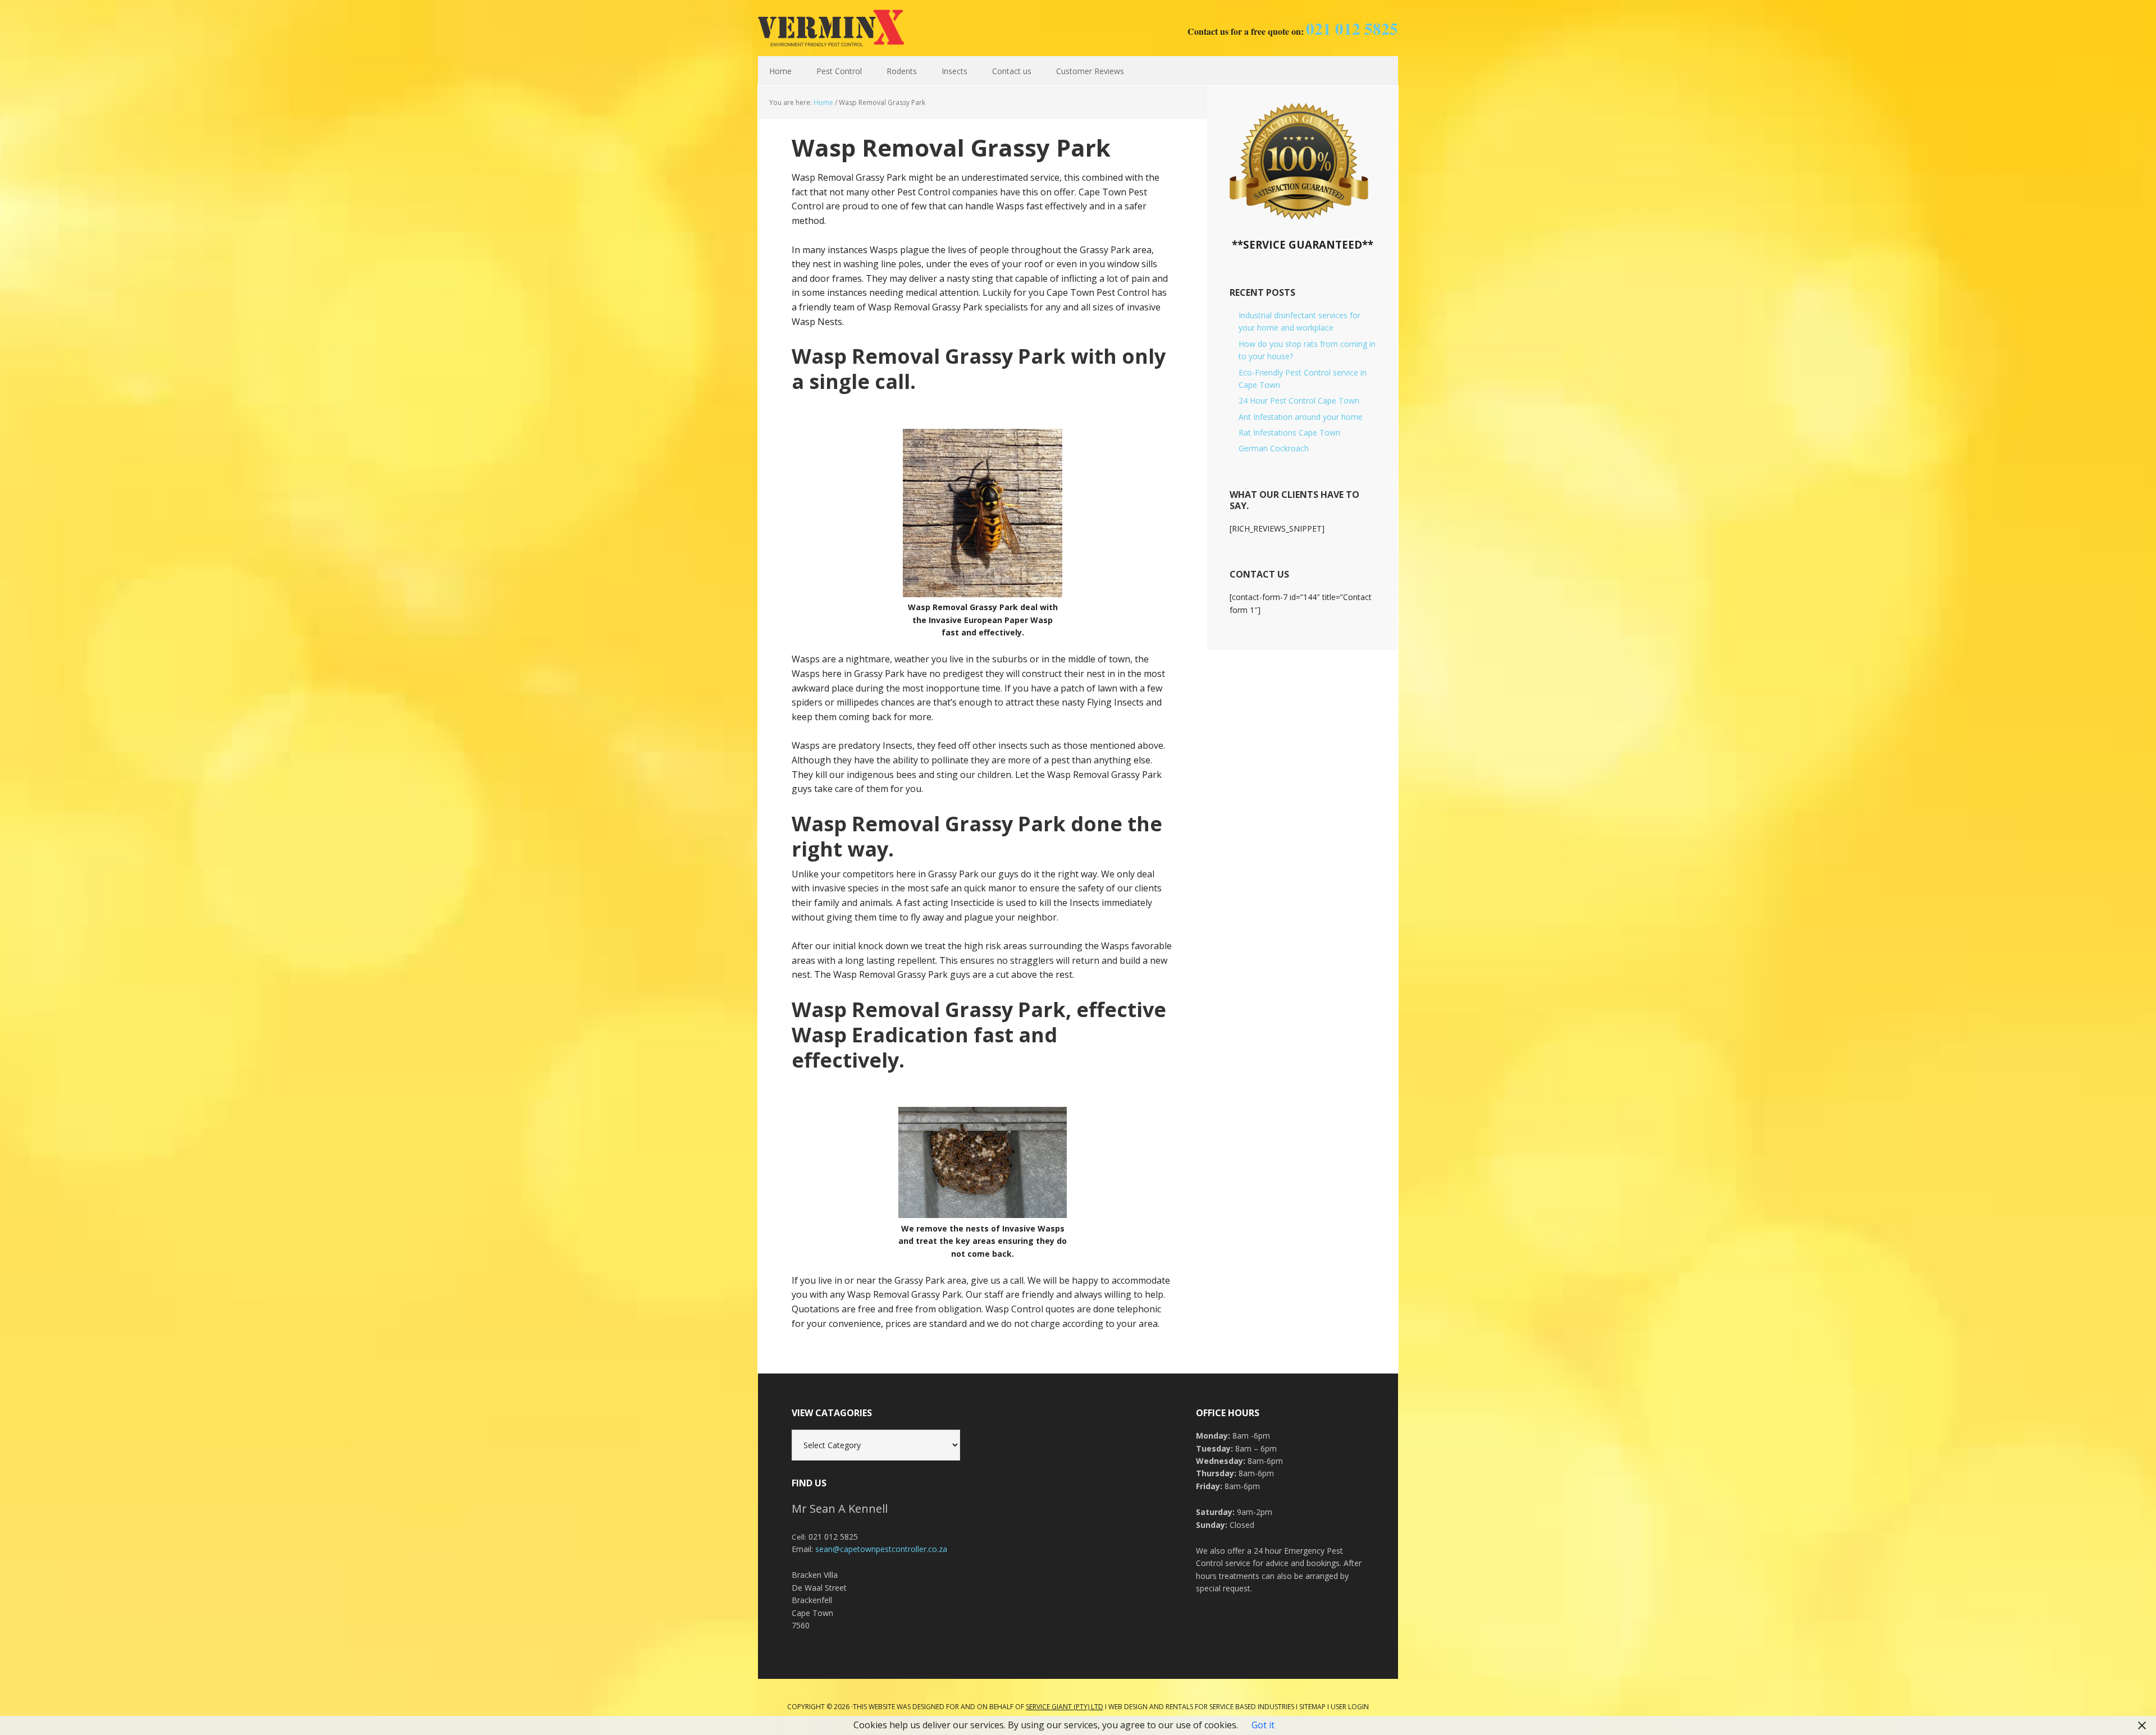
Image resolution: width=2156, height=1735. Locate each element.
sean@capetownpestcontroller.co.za (881, 1549)
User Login (1350, 1707)
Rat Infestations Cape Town (1289, 432)
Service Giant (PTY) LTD (1065, 1707)
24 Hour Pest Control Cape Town (1299, 400)
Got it (1263, 1725)
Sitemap (1312, 1707)
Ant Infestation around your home (1301, 417)
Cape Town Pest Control (831, 28)
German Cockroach (1274, 448)
